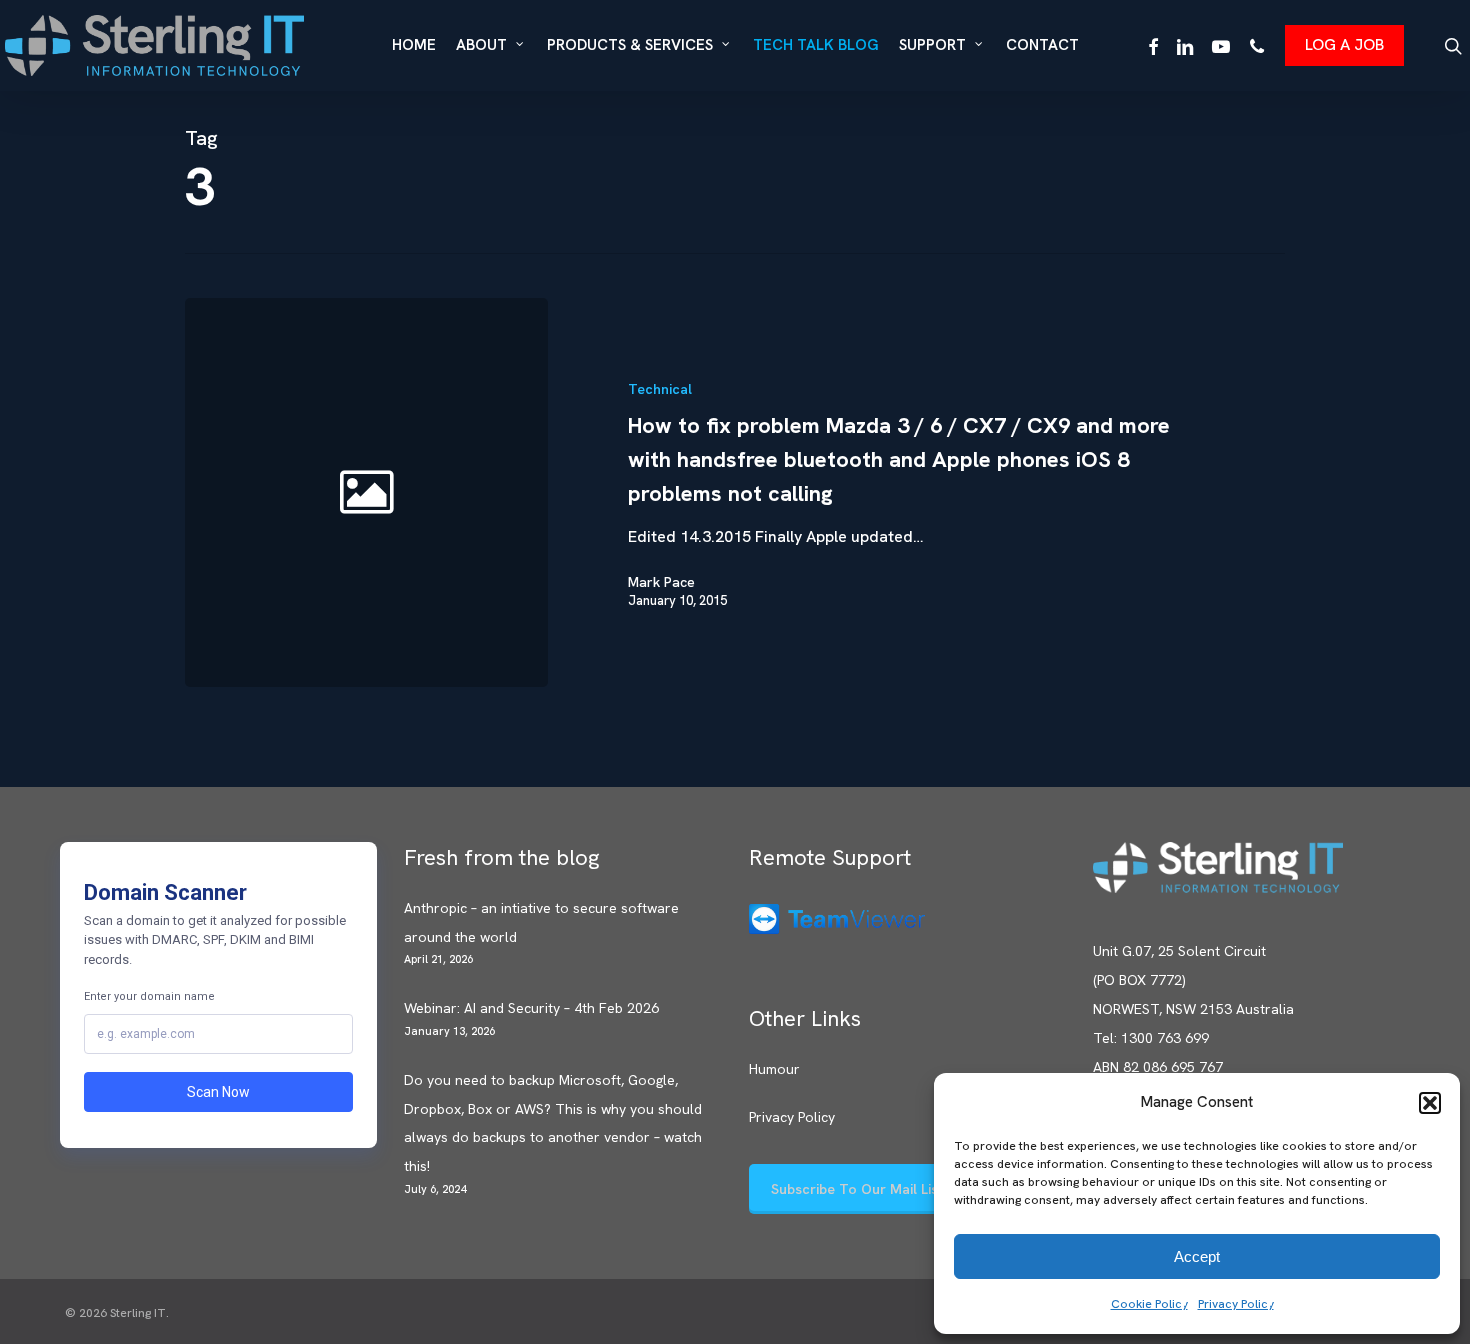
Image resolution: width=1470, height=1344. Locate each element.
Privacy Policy (1236, 1304)
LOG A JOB (1344, 44)
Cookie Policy (1149, 1304)
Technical (660, 389)
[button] (1430, 1103)
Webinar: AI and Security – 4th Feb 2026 (531, 1008)
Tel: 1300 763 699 (1151, 1038)
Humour (774, 1069)
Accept (1197, 1256)
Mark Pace (661, 582)
